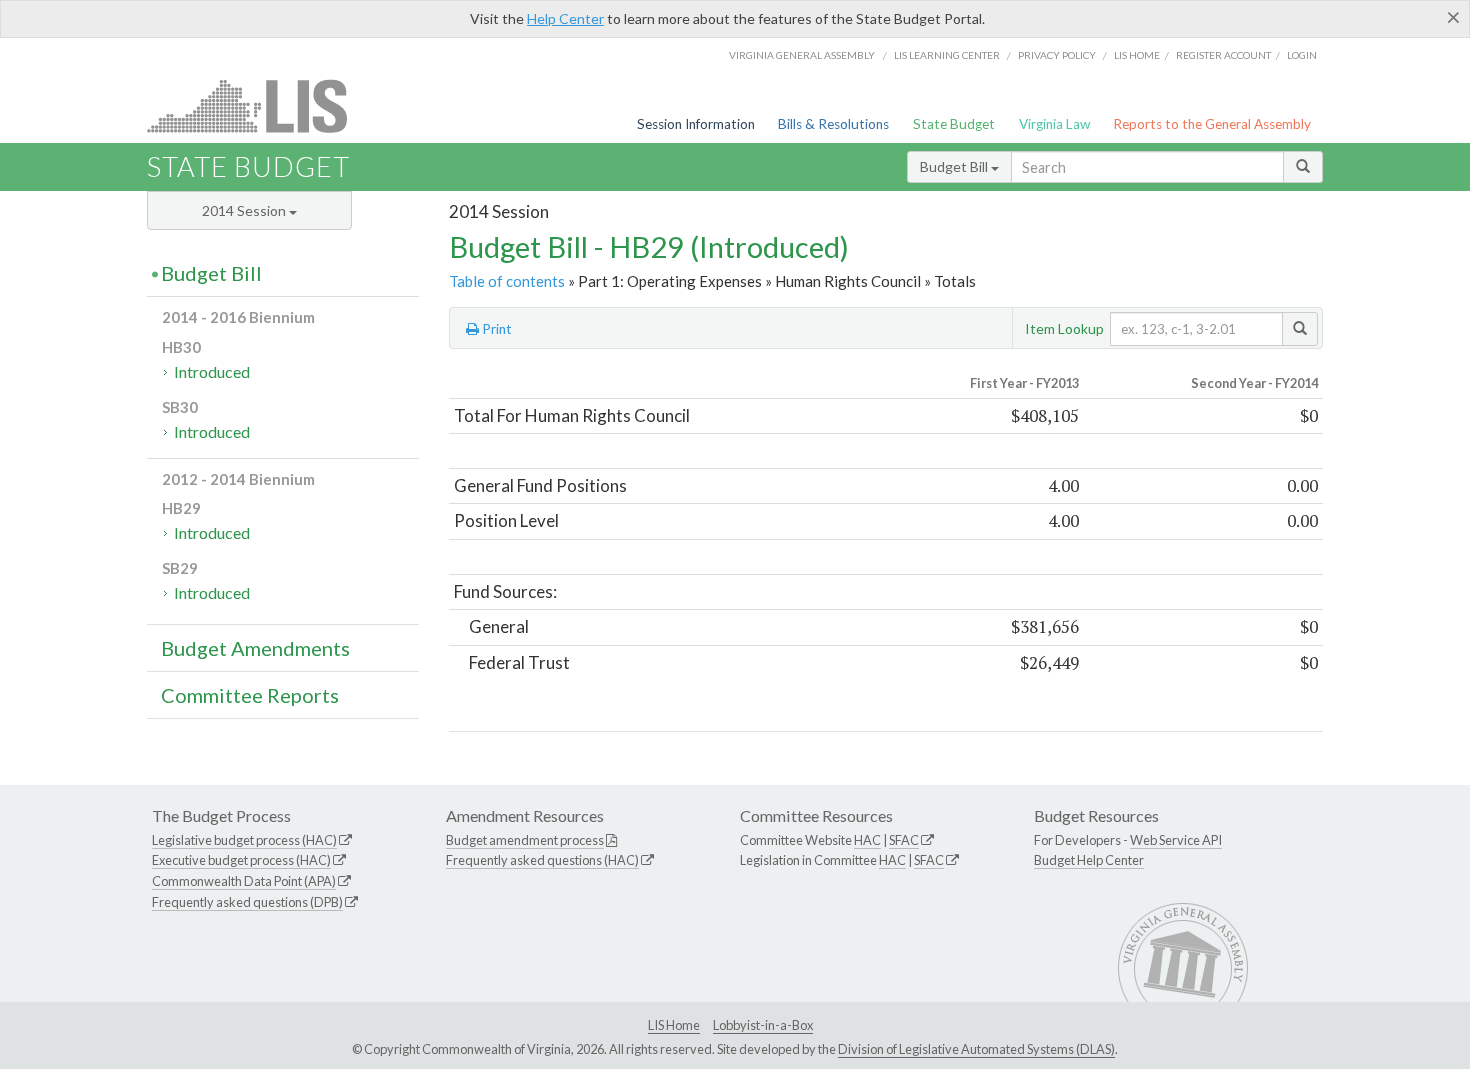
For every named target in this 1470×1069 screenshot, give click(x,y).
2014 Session (245, 210)
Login (1302, 55)
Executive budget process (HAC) (241, 860)
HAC (867, 840)
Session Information (696, 124)
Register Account (1223, 55)
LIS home (1137, 55)
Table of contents (507, 281)
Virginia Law (1054, 124)
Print (495, 329)
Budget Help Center (1089, 860)
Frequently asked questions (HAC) (542, 860)
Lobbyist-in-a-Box (763, 1025)
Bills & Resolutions (833, 124)
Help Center (565, 18)
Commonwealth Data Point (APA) (244, 881)
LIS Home (674, 1025)
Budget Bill (955, 166)
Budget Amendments (255, 648)
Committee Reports (250, 695)
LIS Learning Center (947, 55)
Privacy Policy (1057, 55)
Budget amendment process (525, 840)
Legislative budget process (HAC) (244, 840)
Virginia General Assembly (802, 55)
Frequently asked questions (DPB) (247, 902)
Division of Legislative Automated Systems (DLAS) (976, 1049)
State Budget (954, 124)
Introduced (212, 371)
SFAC (904, 840)
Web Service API (1176, 840)
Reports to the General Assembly (1212, 124)
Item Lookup (1064, 328)
